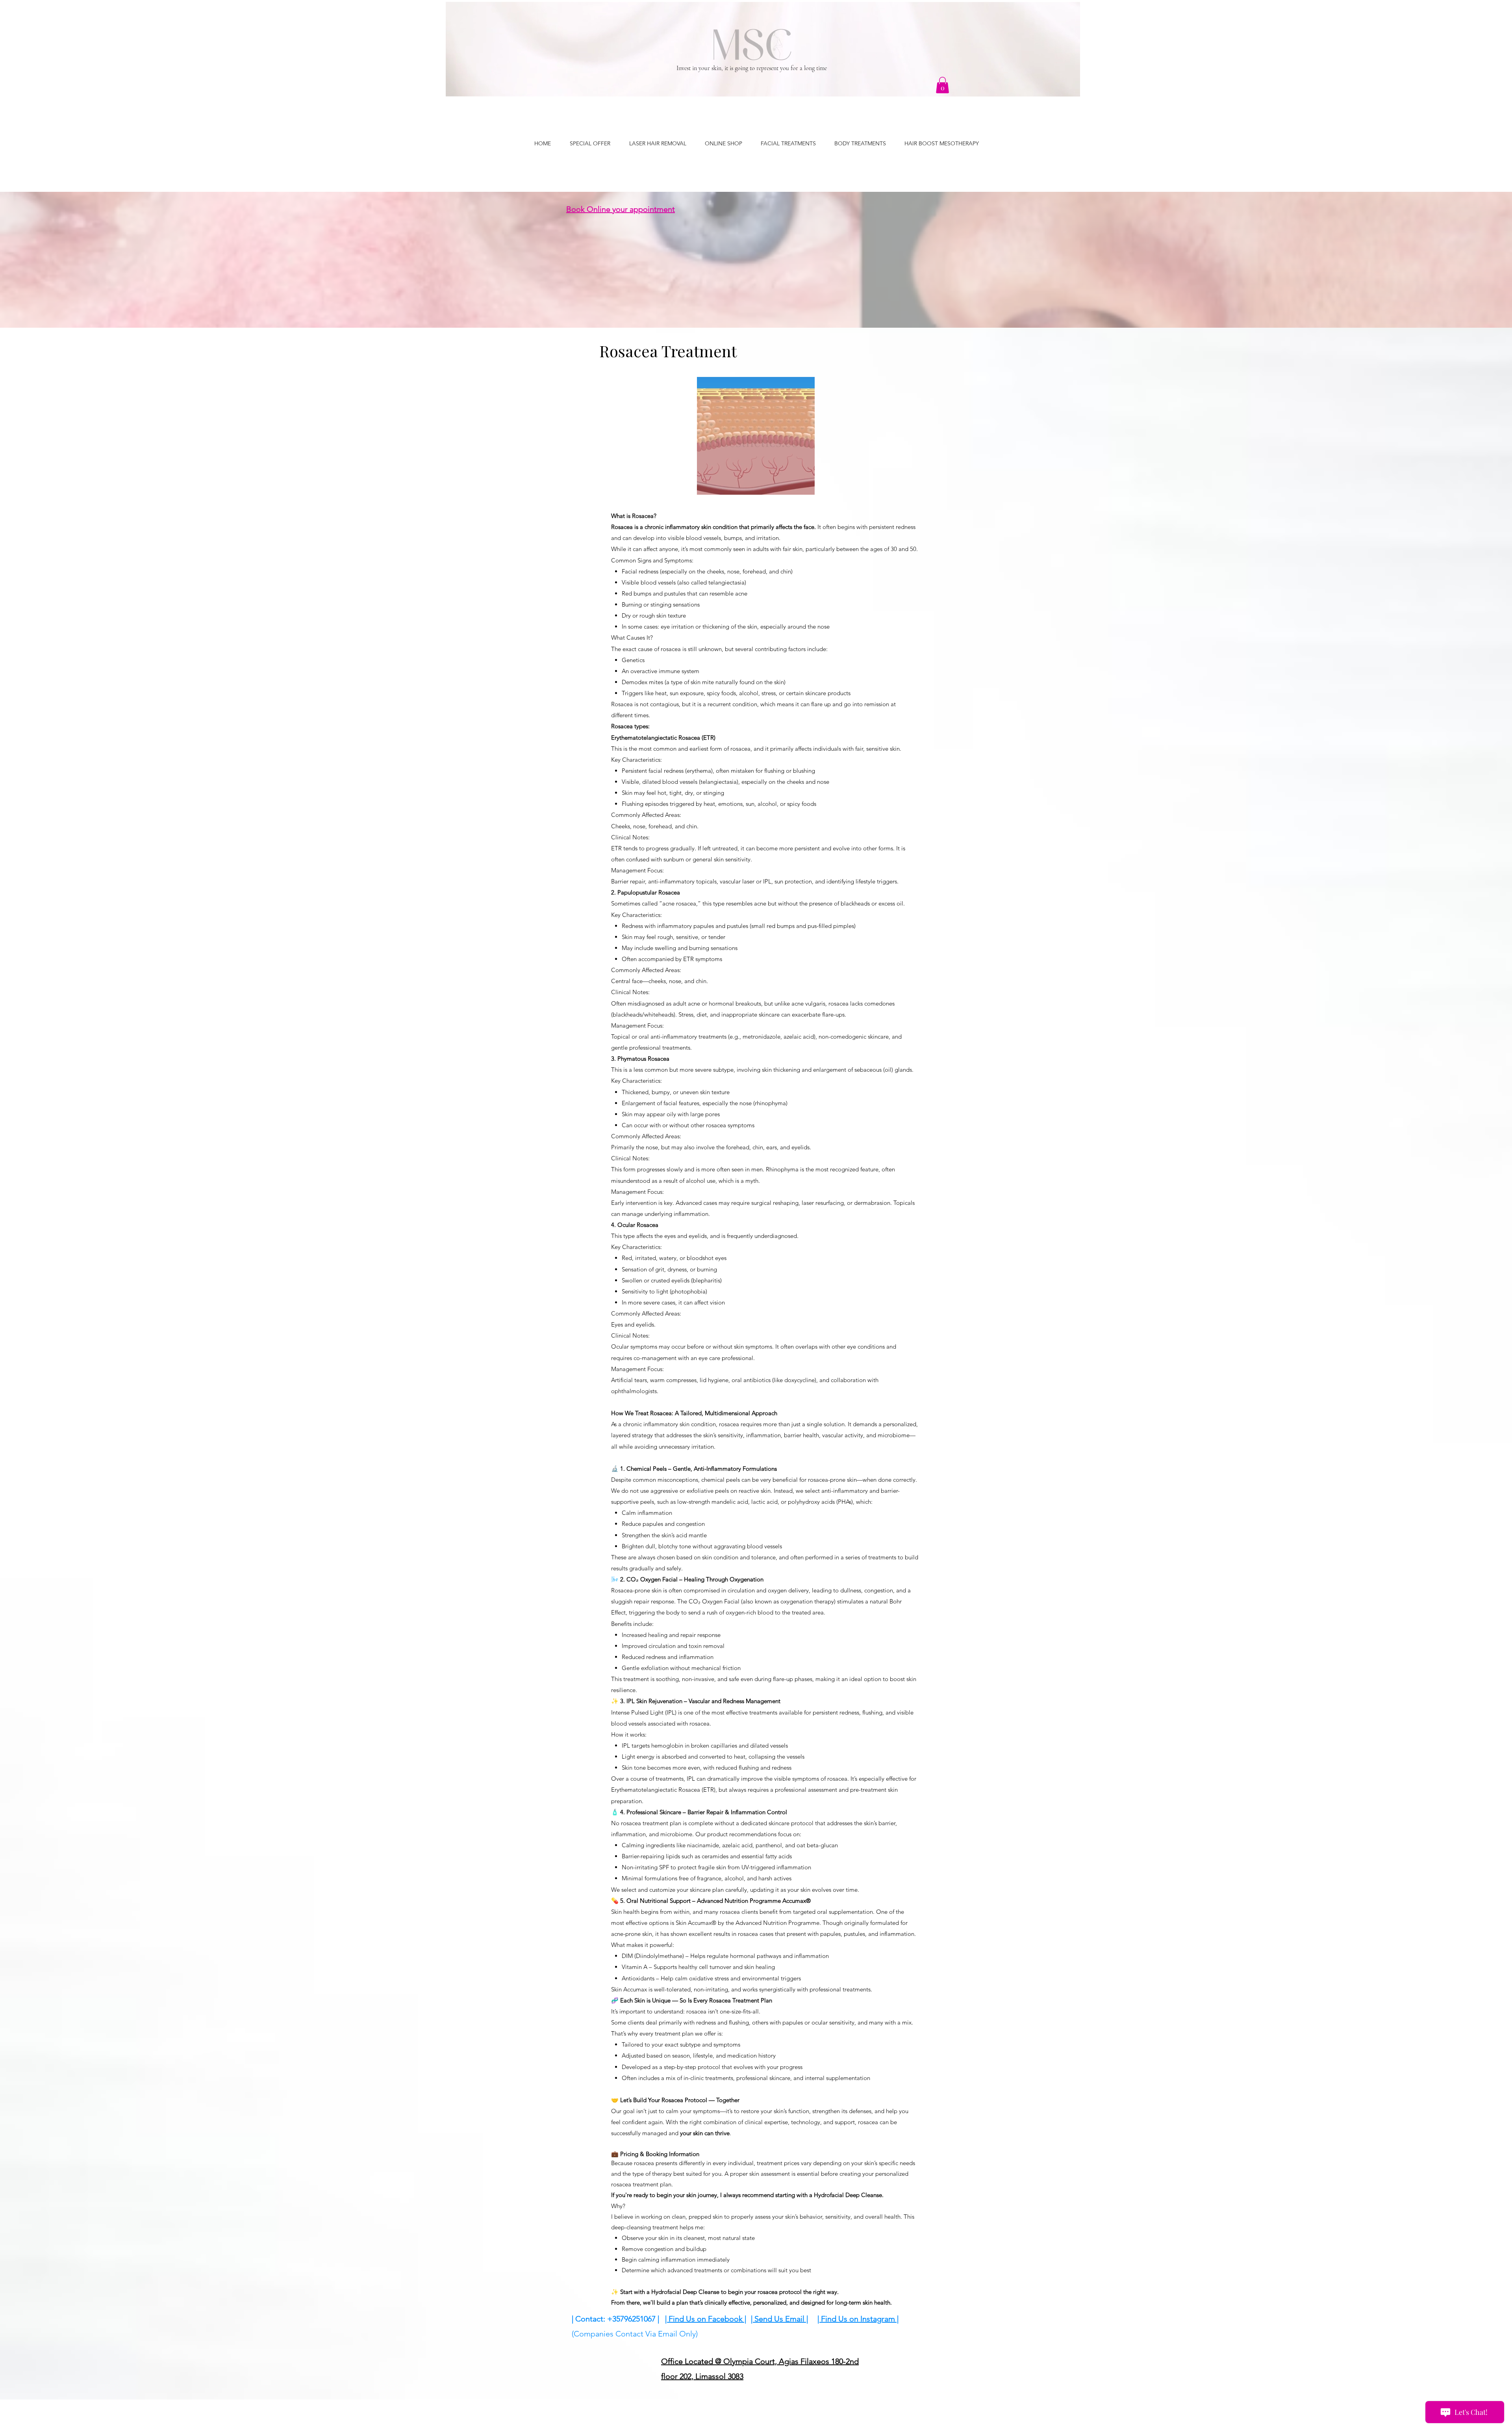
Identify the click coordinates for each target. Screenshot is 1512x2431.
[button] (942, 85)
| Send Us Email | (779, 2319)
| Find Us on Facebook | (706, 2319)
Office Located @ (692, 2361)
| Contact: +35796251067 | (615, 2319)
